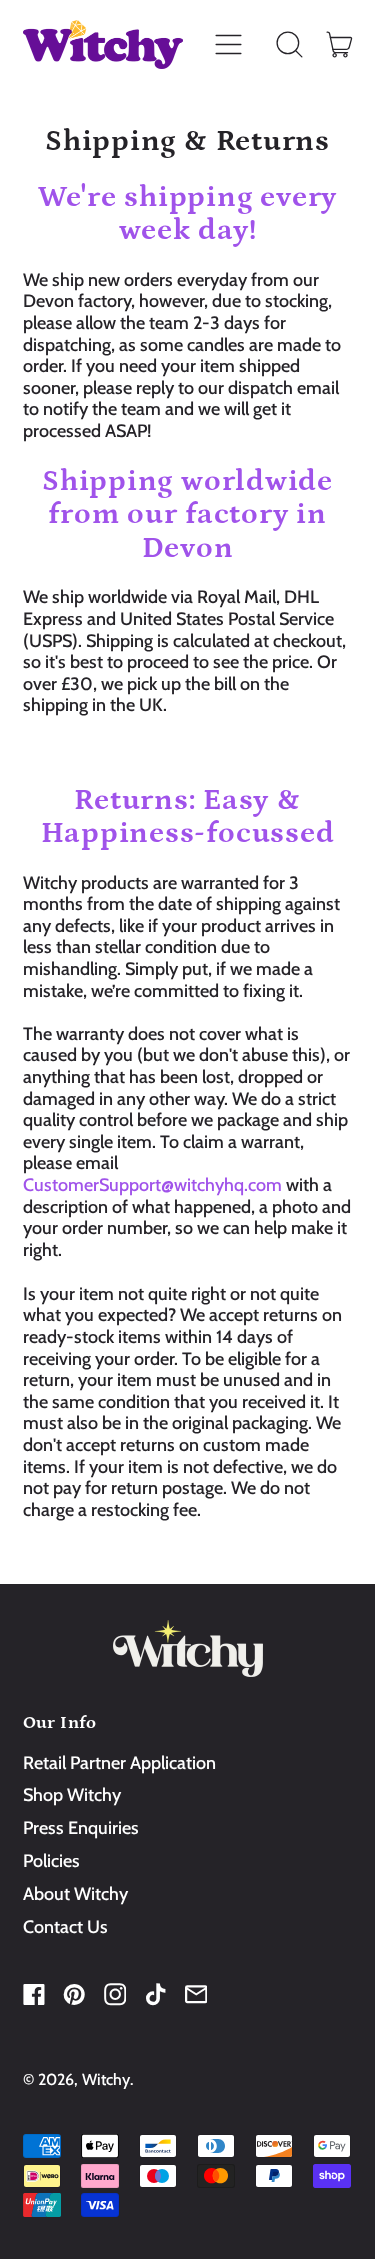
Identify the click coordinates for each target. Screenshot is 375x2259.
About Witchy (75, 1894)
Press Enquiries (81, 1828)
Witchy (106, 2079)
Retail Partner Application (119, 1763)
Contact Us (65, 1927)
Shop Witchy (72, 1795)
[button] (290, 45)
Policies (51, 1861)
